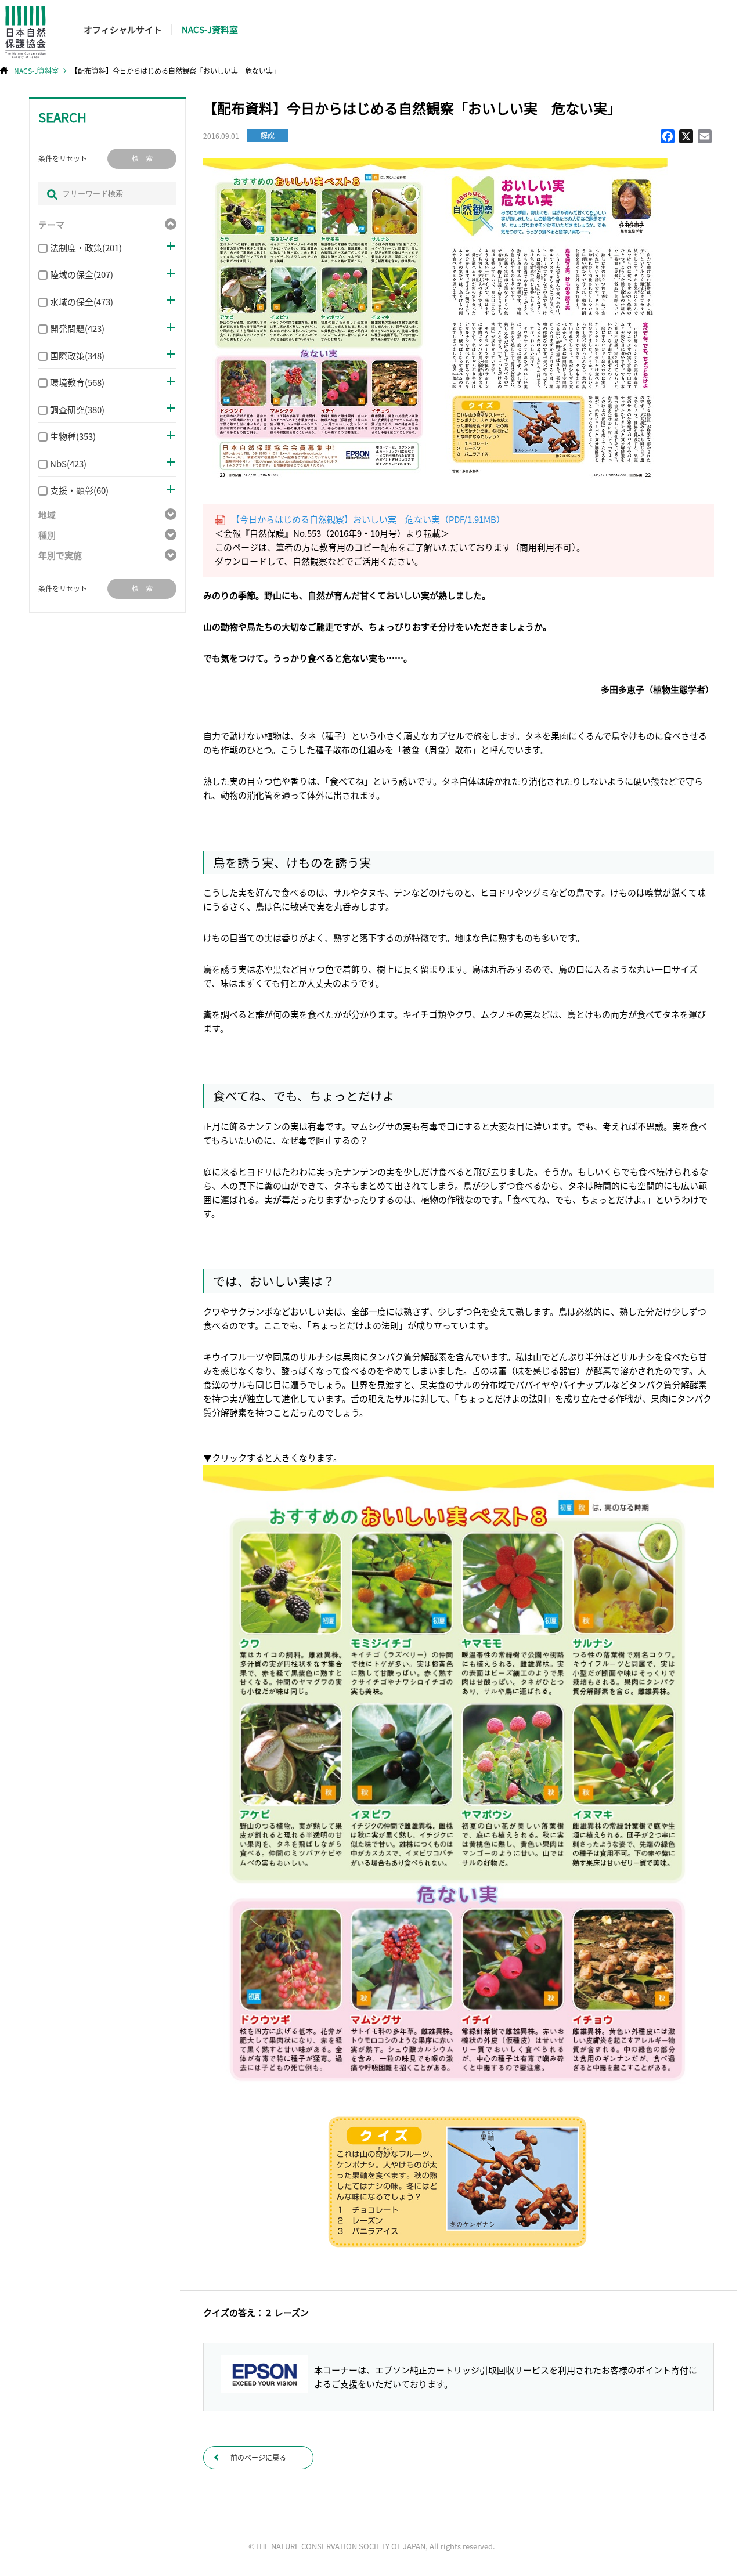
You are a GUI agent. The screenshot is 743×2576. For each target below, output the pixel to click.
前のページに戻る (258, 2457)
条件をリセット (63, 158)
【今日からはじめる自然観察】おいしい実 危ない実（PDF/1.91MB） (368, 519)
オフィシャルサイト (123, 29)
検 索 (142, 158)
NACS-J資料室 (210, 29)
